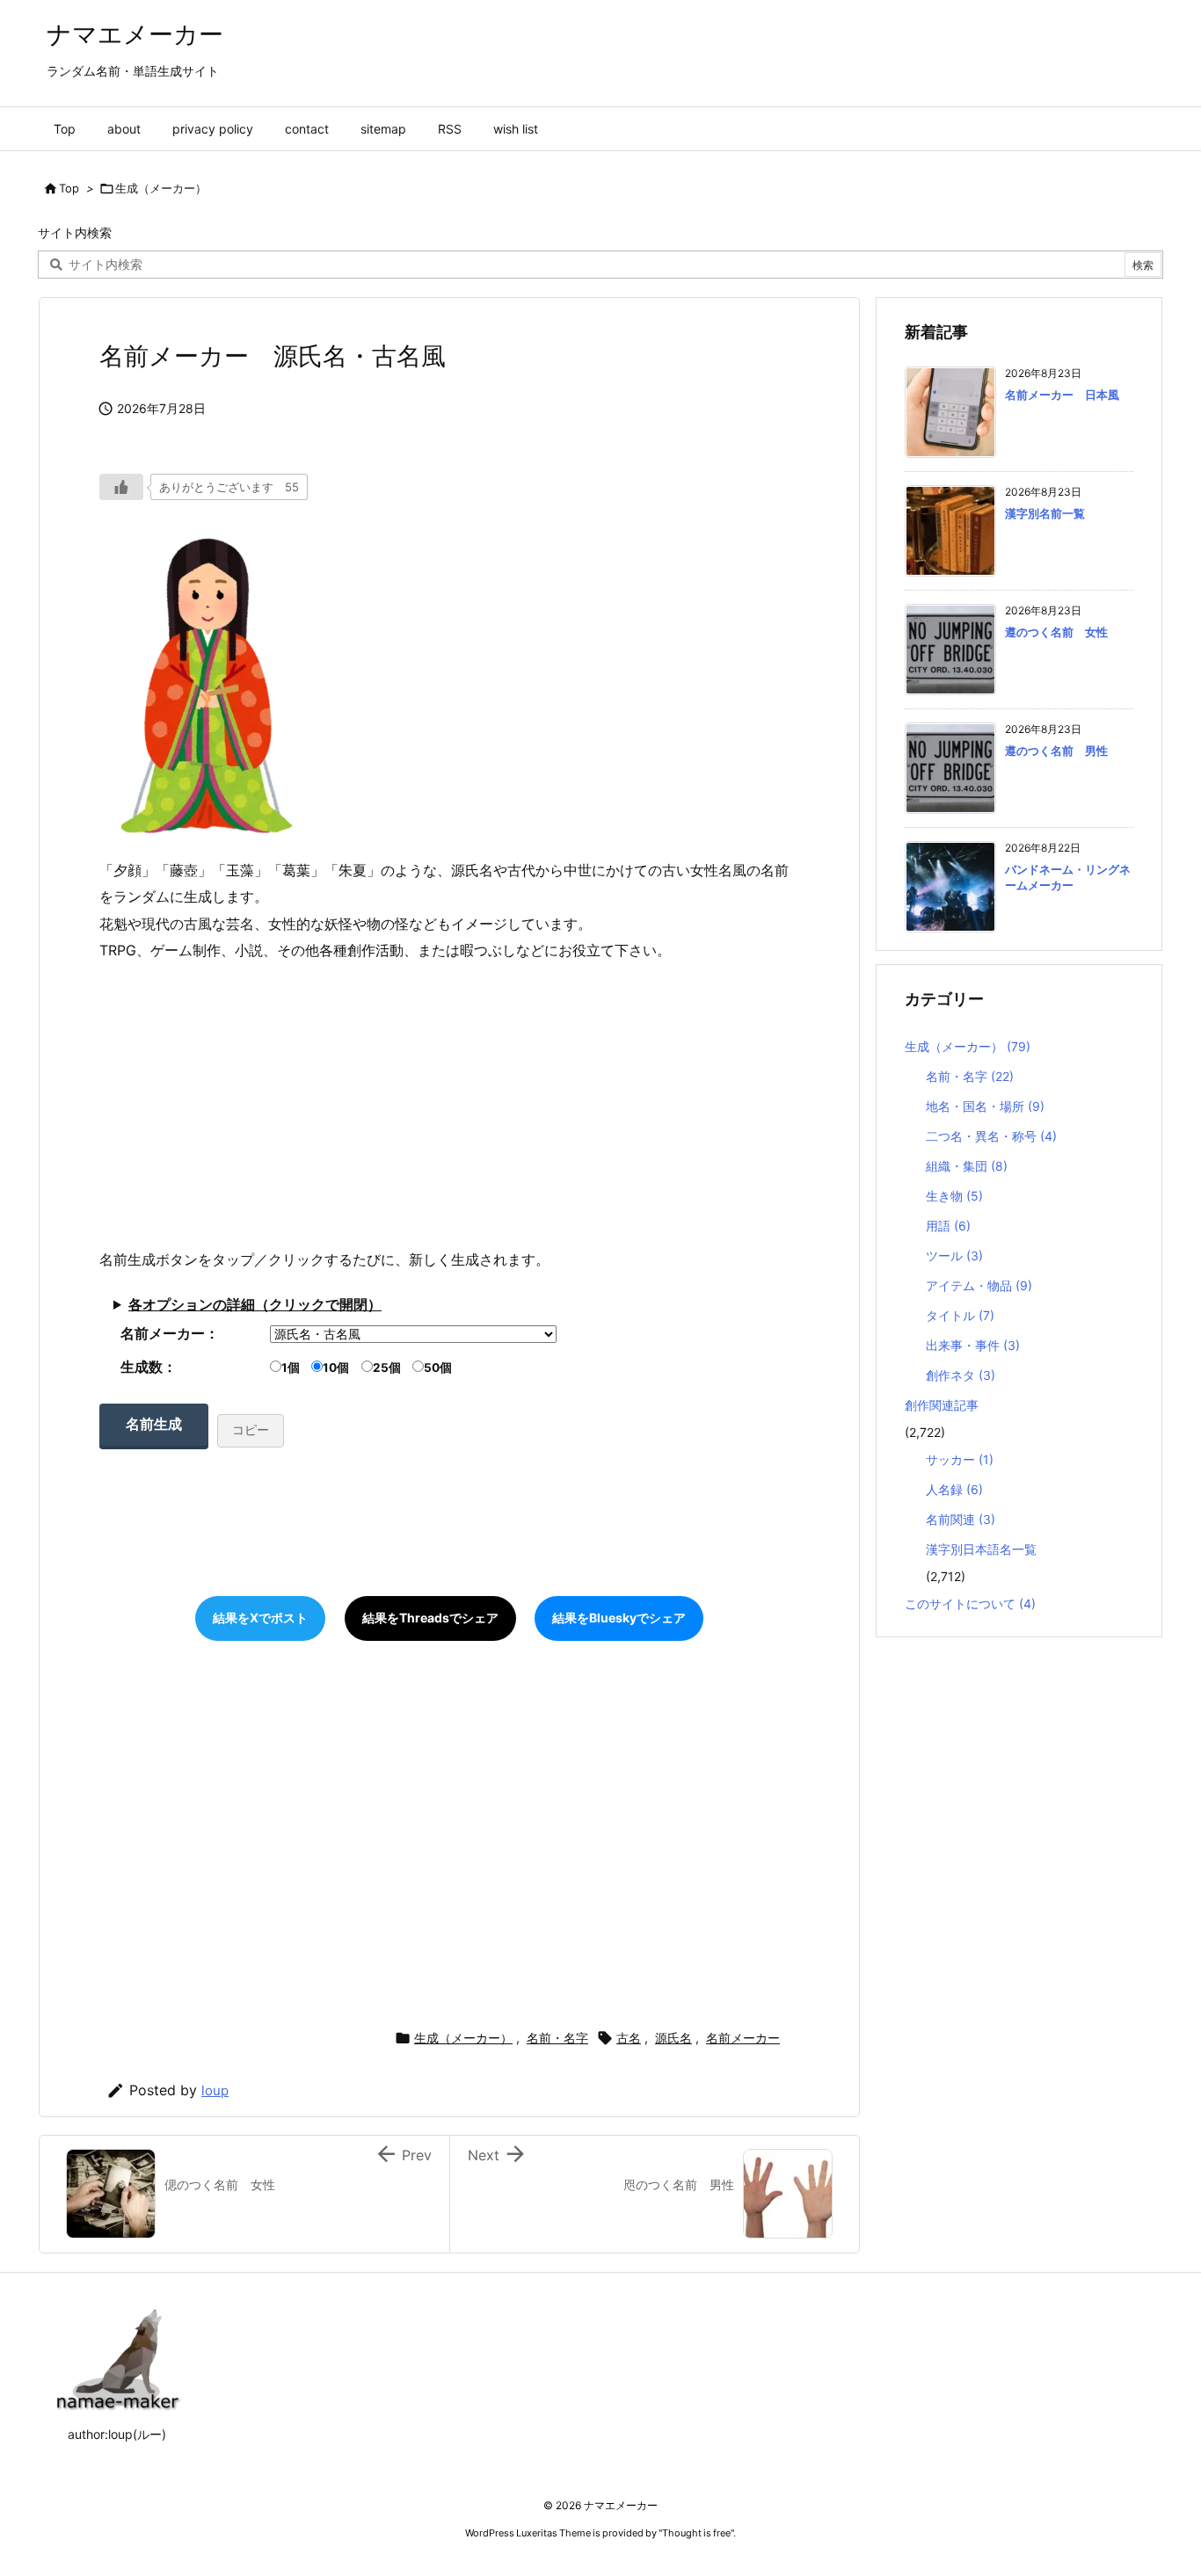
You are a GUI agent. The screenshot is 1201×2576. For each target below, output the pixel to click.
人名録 (954, 1489)
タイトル (960, 1315)
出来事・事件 (973, 1345)
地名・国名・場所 (985, 1106)
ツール (954, 1255)
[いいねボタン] (121, 487)
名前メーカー (743, 2038)
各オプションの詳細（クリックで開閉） (255, 1304)
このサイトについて (970, 1604)
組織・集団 (967, 1166)
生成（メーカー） (161, 188)
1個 (291, 1368)
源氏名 (673, 2038)
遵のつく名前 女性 (1056, 632)
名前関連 (961, 1519)
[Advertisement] (449, 1105)
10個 (336, 1368)
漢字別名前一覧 (1045, 513)
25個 (387, 1368)
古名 (629, 2038)
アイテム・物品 (979, 1285)
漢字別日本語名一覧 (981, 1549)
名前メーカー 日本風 (1062, 395)
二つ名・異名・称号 (991, 1136)
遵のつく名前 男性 (1056, 751)
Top (69, 188)
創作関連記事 (942, 1405)
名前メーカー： (170, 1333)
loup (215, 2090)
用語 (948, 1226)
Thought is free (696, 2533)
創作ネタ (961, 1375)
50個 (438, 1368)
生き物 (954, 1196)
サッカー (960, 1459)
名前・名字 (557, 2038)
